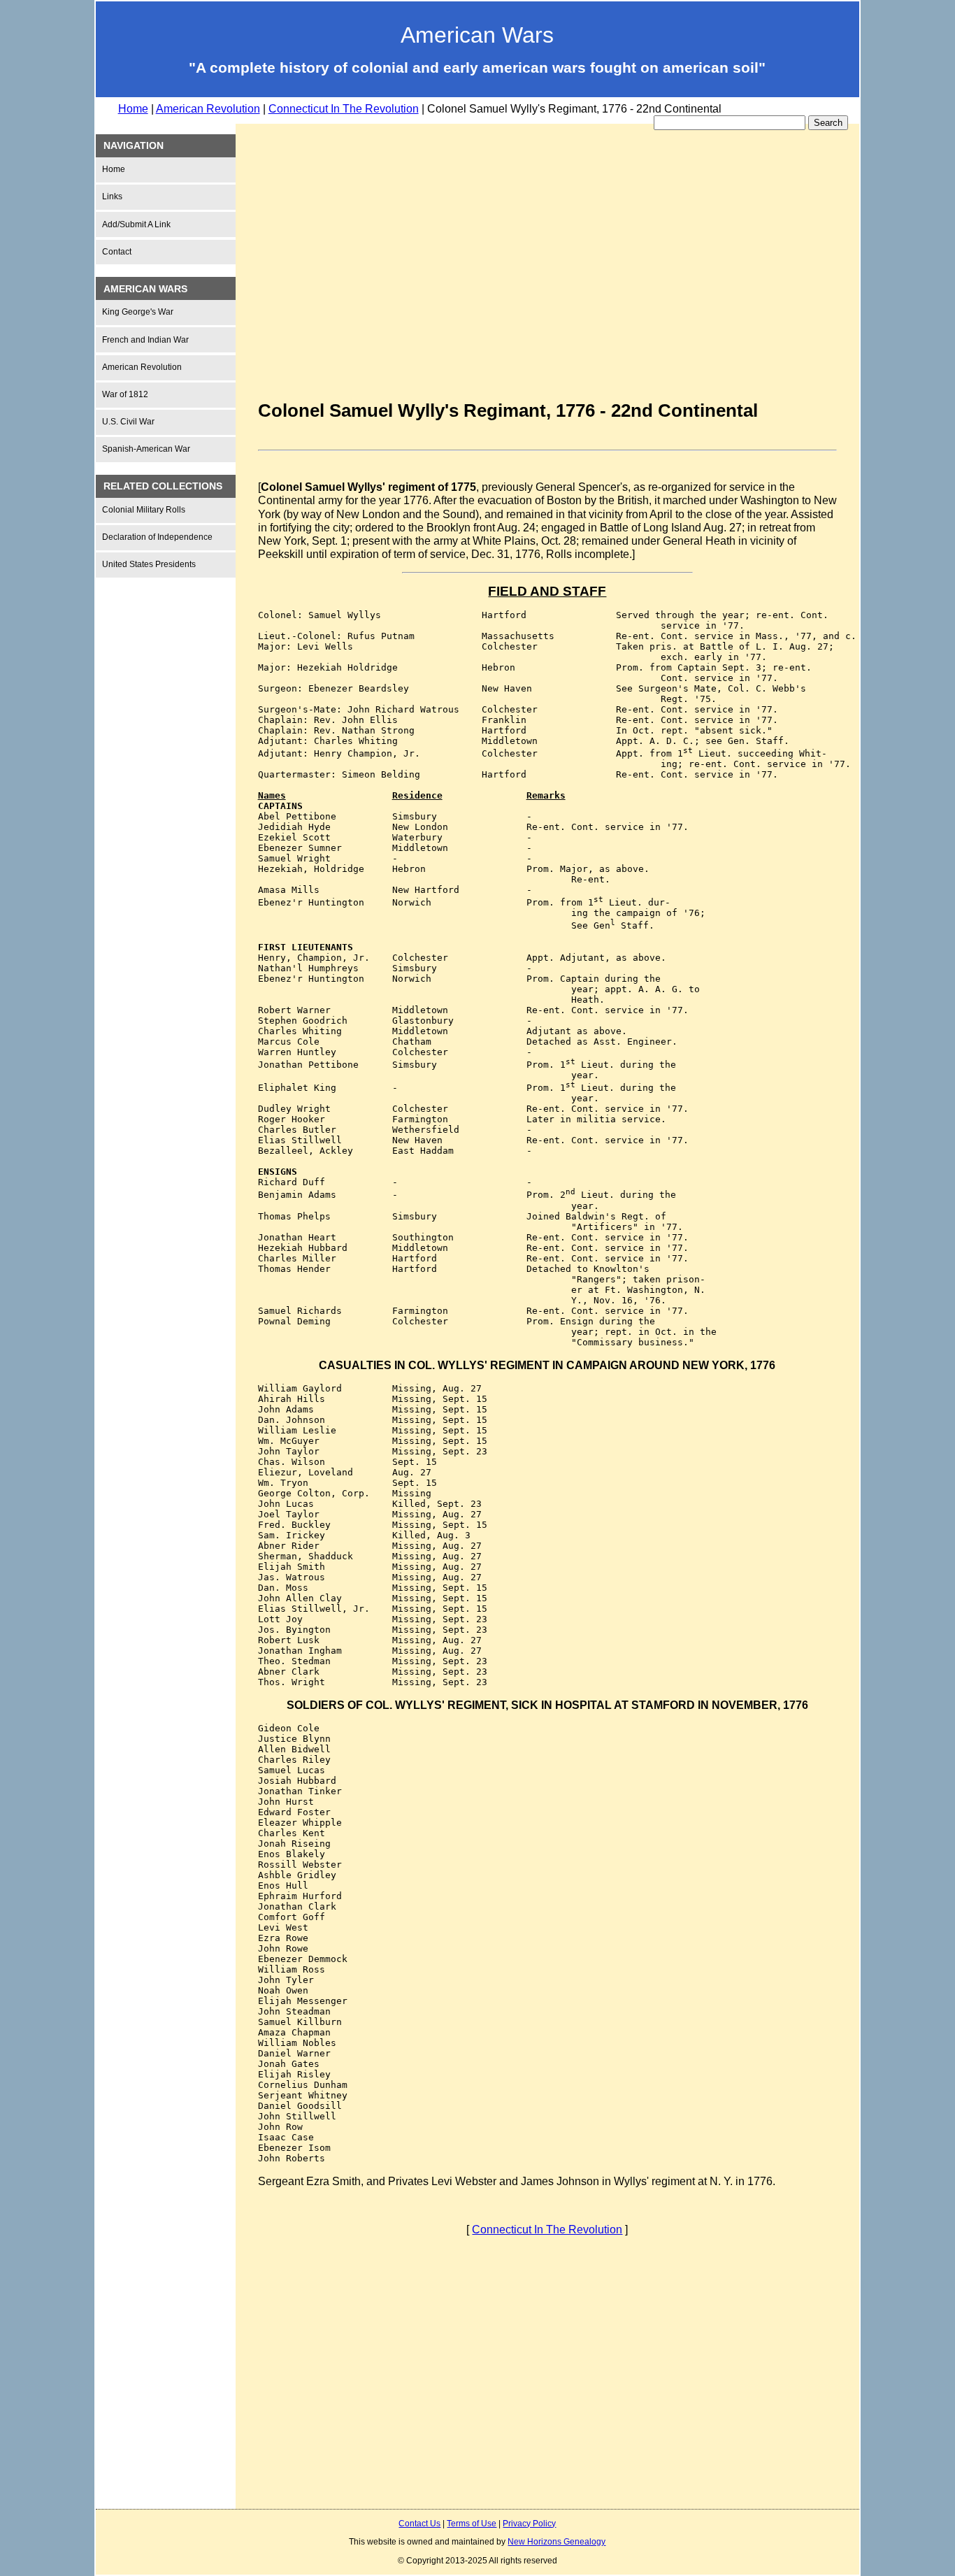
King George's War (138, 312)
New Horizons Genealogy (557, 2542)
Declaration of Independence (157, 537)
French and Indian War (145, 340)
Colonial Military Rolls (144, 510)
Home (133, 109)
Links (112, 196)
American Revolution (208, 109)
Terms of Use (472, 2524)
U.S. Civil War (128, 422)
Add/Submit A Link (136, 224)
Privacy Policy (529, 2524)
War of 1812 (125, 394)
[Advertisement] (173, 801)
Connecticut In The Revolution (344, 109)
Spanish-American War (146, 449)
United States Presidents (149, 564)
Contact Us (419, 2524)
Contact (117, 252)
